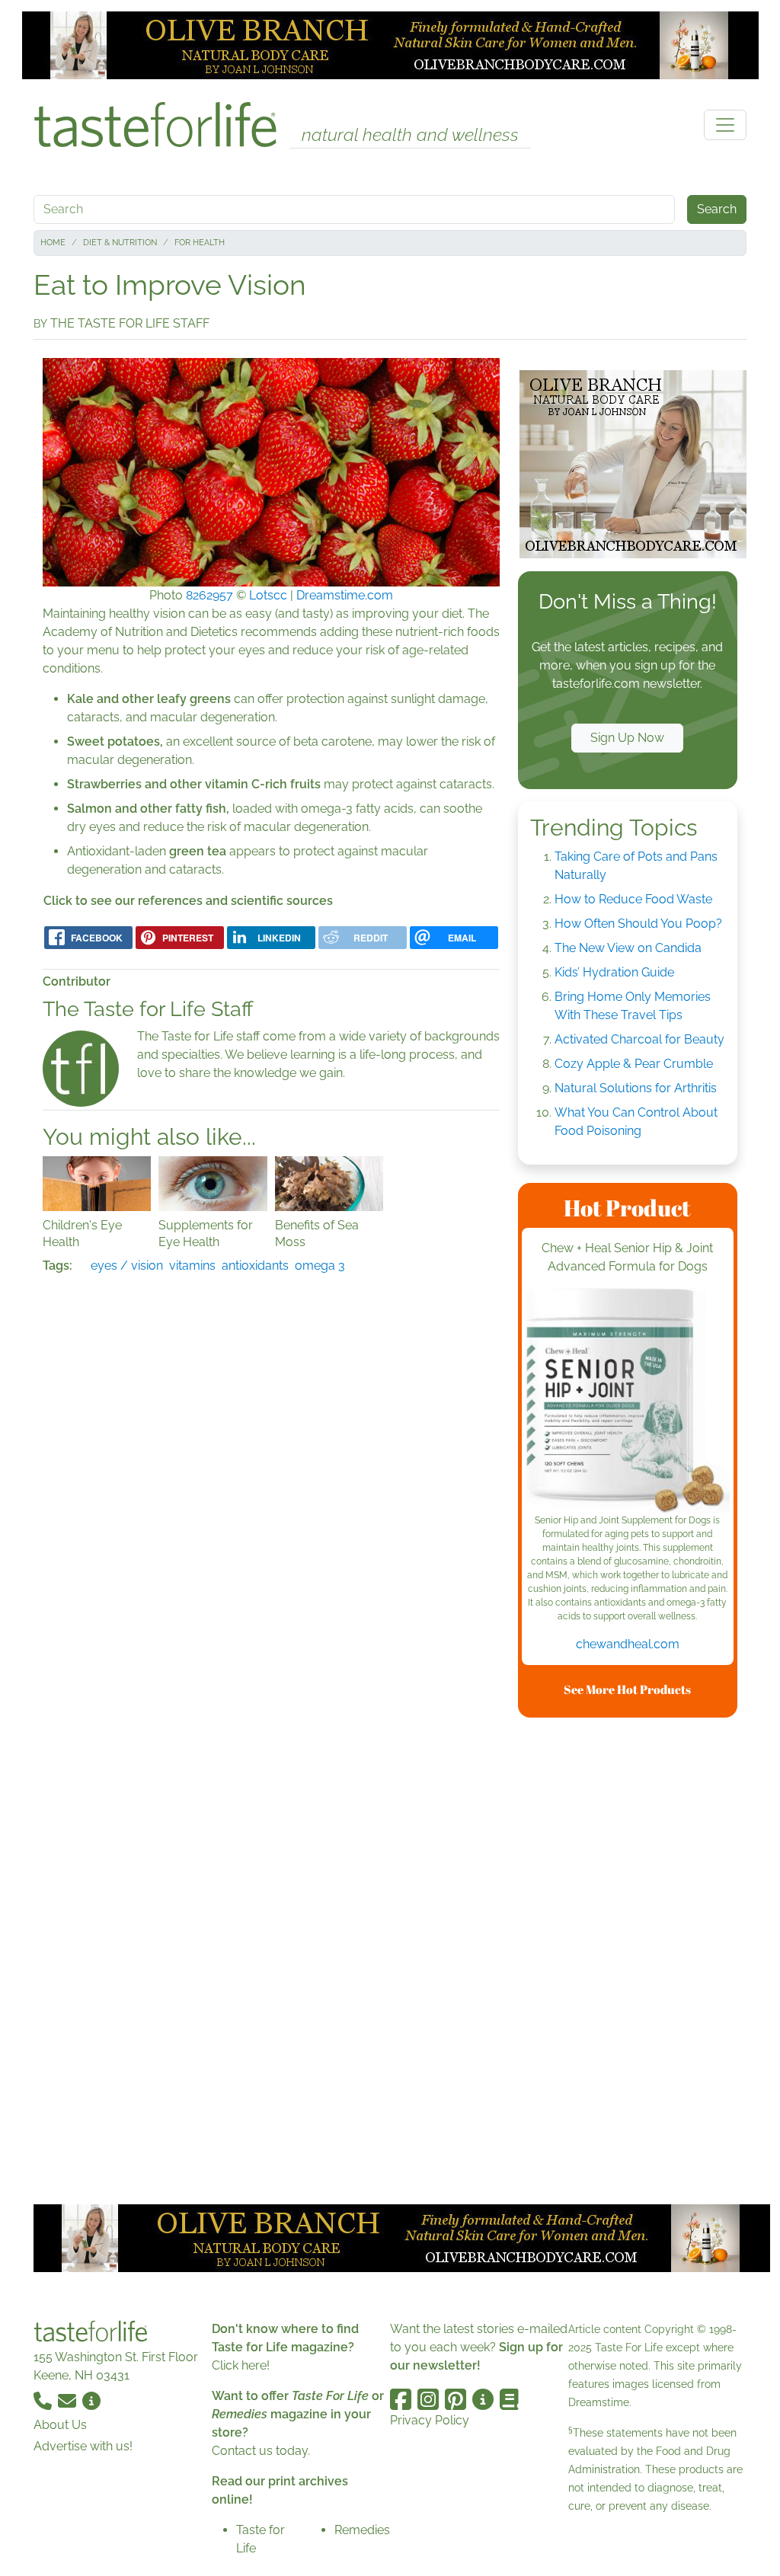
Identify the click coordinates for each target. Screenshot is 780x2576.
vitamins (192, 1266)
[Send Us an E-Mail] (69, 2400)
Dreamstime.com (345, 595)
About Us (60, 2425)
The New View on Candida (628, 948)
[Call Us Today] (44, 2400)
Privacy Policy (430, 2420)
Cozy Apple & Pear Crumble (634, 1064)
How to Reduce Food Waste (633, 899)
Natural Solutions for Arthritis (636, 1088)
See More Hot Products (627, 1689)
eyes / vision (127, 1266)
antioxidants (255, 1266)
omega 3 (320, 1266)
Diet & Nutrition (120, 243)
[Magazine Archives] (509, 2399)
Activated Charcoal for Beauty (639, 1039)
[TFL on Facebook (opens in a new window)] (401, 2399)
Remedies (362, 2530)
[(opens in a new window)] (628, 1401)
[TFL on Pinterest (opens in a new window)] (456, 2399)
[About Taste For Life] (91, 2400)
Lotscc (268, 595)
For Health (200, 243)
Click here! (241, 2365)
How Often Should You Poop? (638, 924)
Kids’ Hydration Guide (614, 972)
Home (53, 243)
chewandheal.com (628, 1644)
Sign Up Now (627, 738)
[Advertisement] (632, 1958)
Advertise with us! (83, 2446)
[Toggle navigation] (725, 125)
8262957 (209, 595)
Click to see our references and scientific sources (188, 901)
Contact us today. (261, 2451)
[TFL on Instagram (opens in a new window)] (428, 2399)
